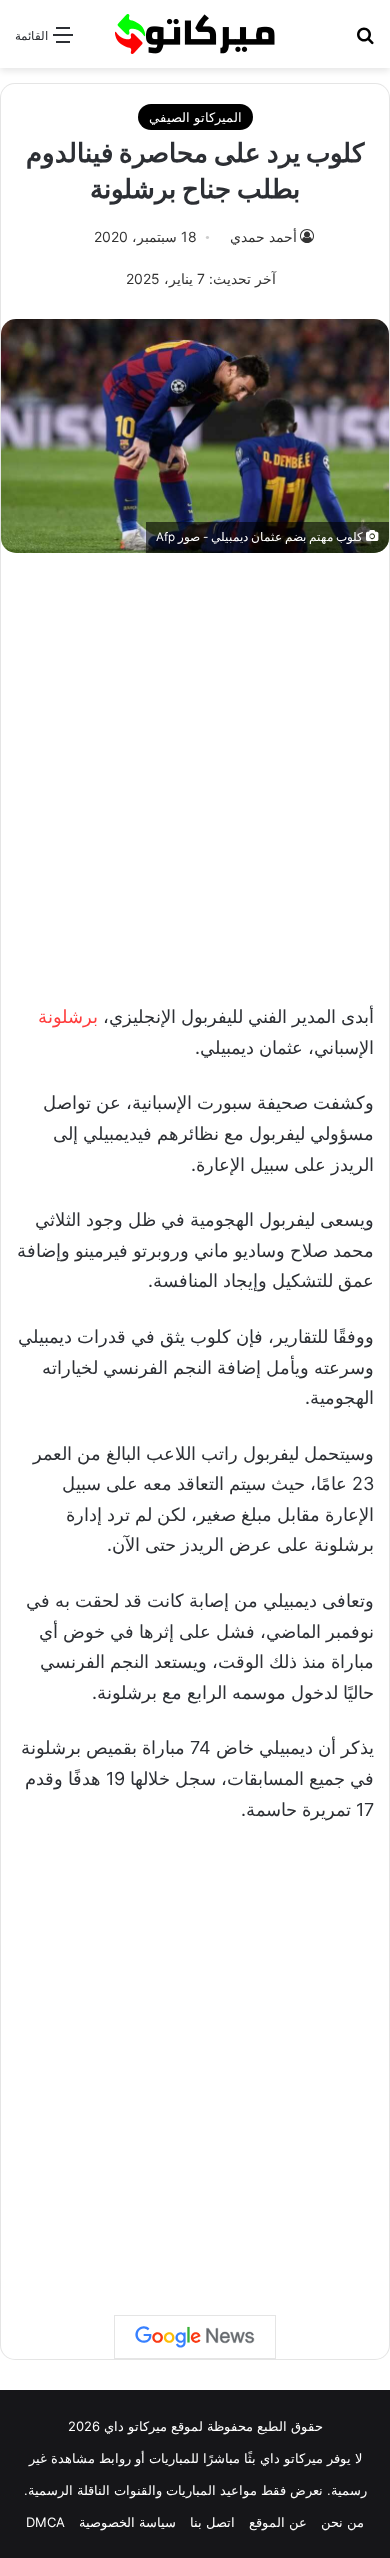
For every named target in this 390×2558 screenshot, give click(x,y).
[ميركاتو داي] (195, 34)
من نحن (342, 2522)
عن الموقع (278, 2522)
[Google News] (195, 2337)
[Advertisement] (195, 768)
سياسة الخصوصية (127, 2522)
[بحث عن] (365, 41)
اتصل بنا (212, 2522)
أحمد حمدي (263, 236)
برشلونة (68, 1016)
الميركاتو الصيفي (195, 117)
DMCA (45, 2522)
